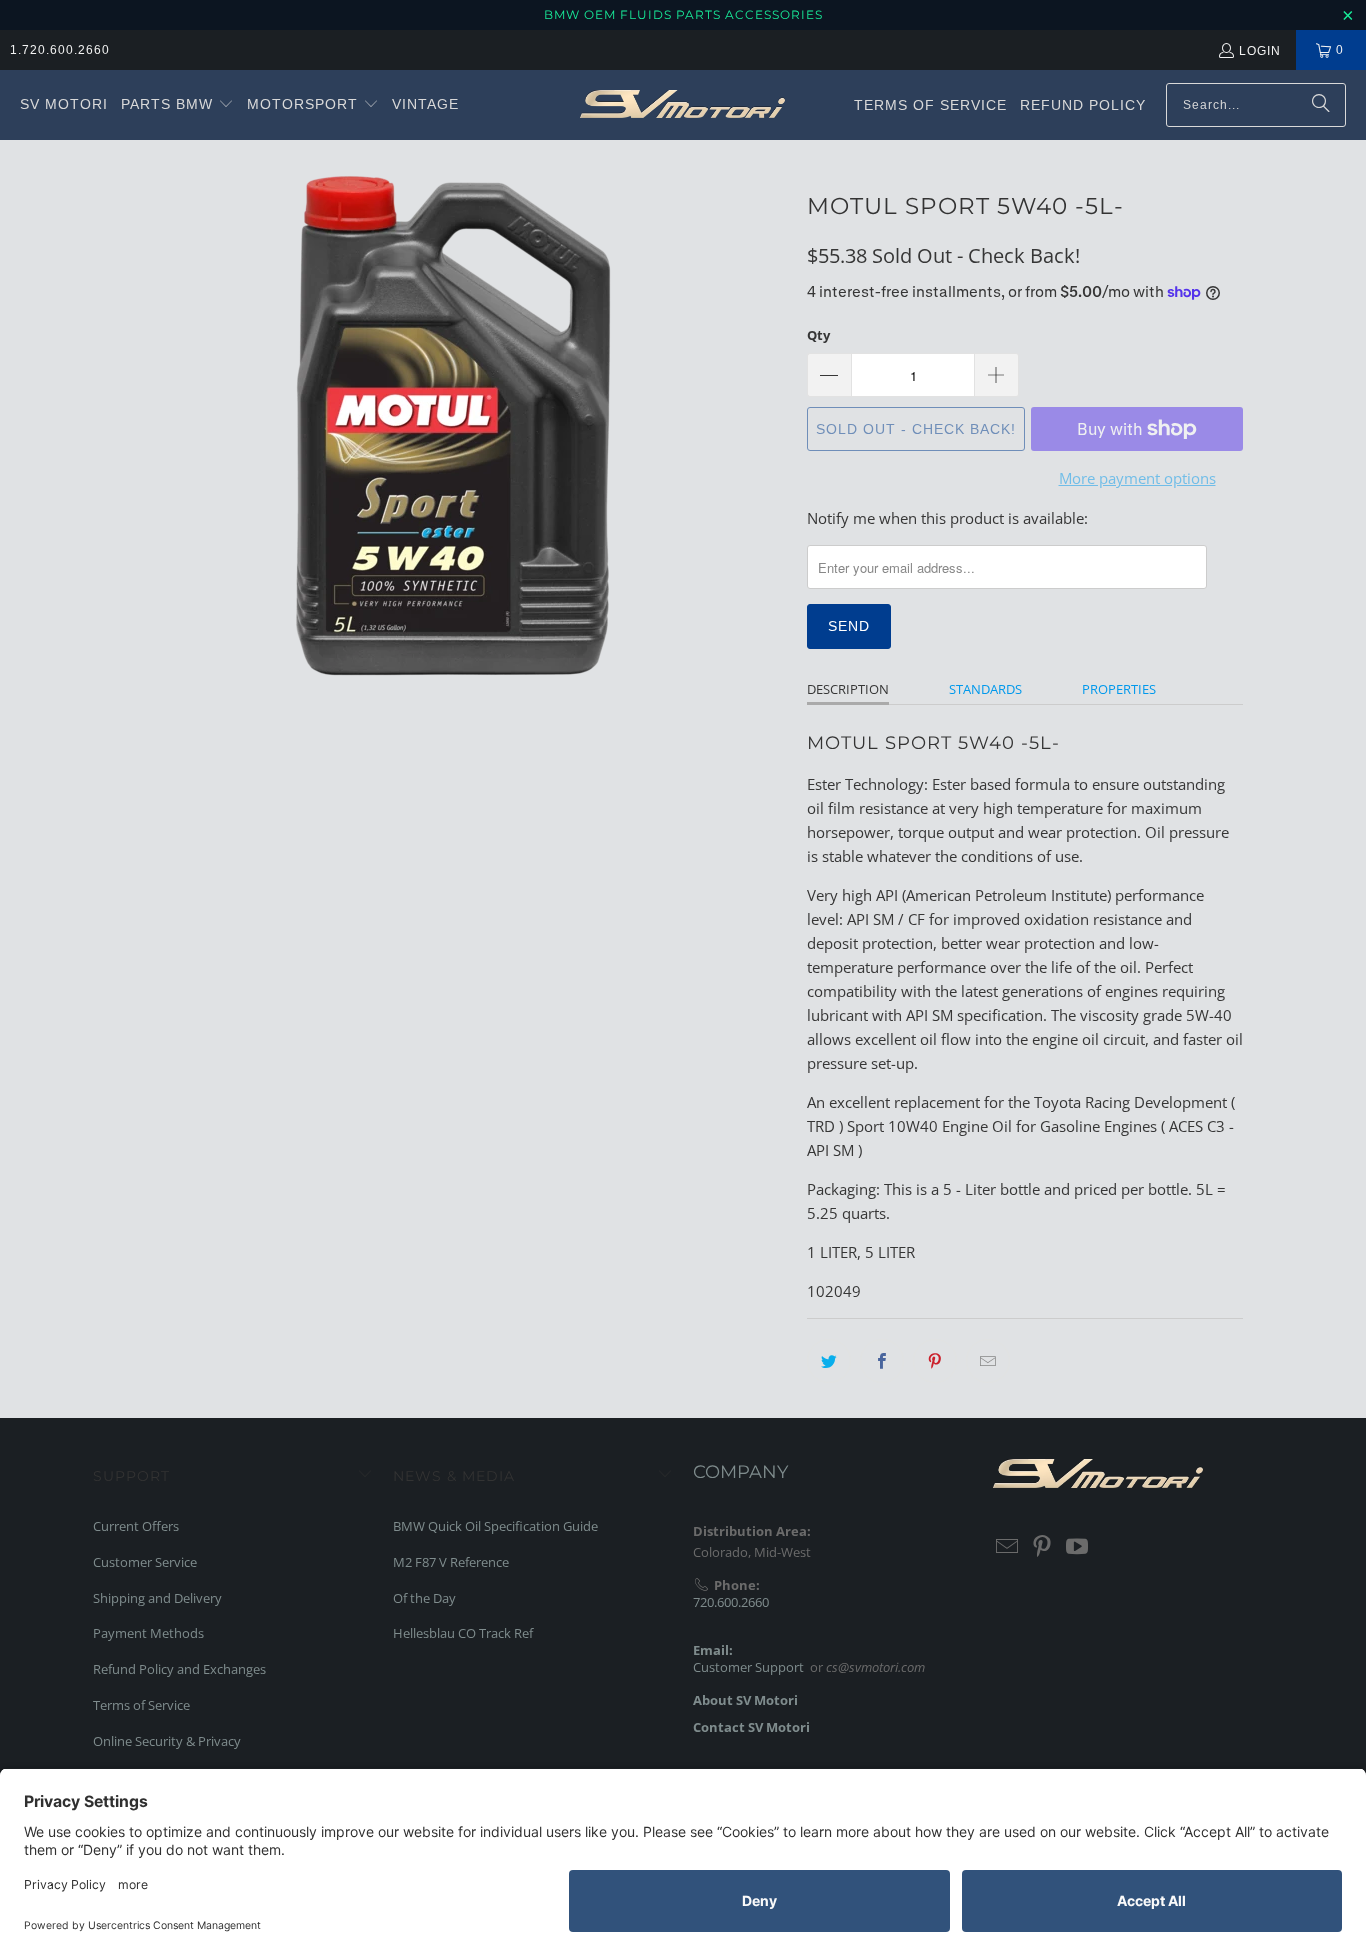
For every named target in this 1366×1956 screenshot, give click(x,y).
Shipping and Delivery (157, 1598)
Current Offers (136, 1526)
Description (848, 689)
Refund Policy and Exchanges (179, 1669)
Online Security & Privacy (167, 1741)
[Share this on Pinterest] (935, 1361)
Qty (818, 335)
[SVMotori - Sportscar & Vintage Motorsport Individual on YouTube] (1077, 1547)
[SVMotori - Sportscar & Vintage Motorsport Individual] (682, 105)
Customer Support (748, 1667)
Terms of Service (141, 1705)
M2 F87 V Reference (451, 1562)
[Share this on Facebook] (882, 1361)
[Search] (1321, 105)
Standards (985, 689)
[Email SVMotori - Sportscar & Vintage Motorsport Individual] (1008, 1547)
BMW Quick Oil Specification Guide (495, 1526)
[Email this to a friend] (988, 1361)
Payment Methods (148, 1633)
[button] (177, 105)
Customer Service (145, 1562)
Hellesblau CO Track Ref (463, 1633)
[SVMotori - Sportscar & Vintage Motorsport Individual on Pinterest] (1043, 1547)
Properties (1119, 689)
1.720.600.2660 (60, 50)
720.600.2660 (731, 1602)
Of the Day (424, 1598)
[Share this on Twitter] (829, 1361)
